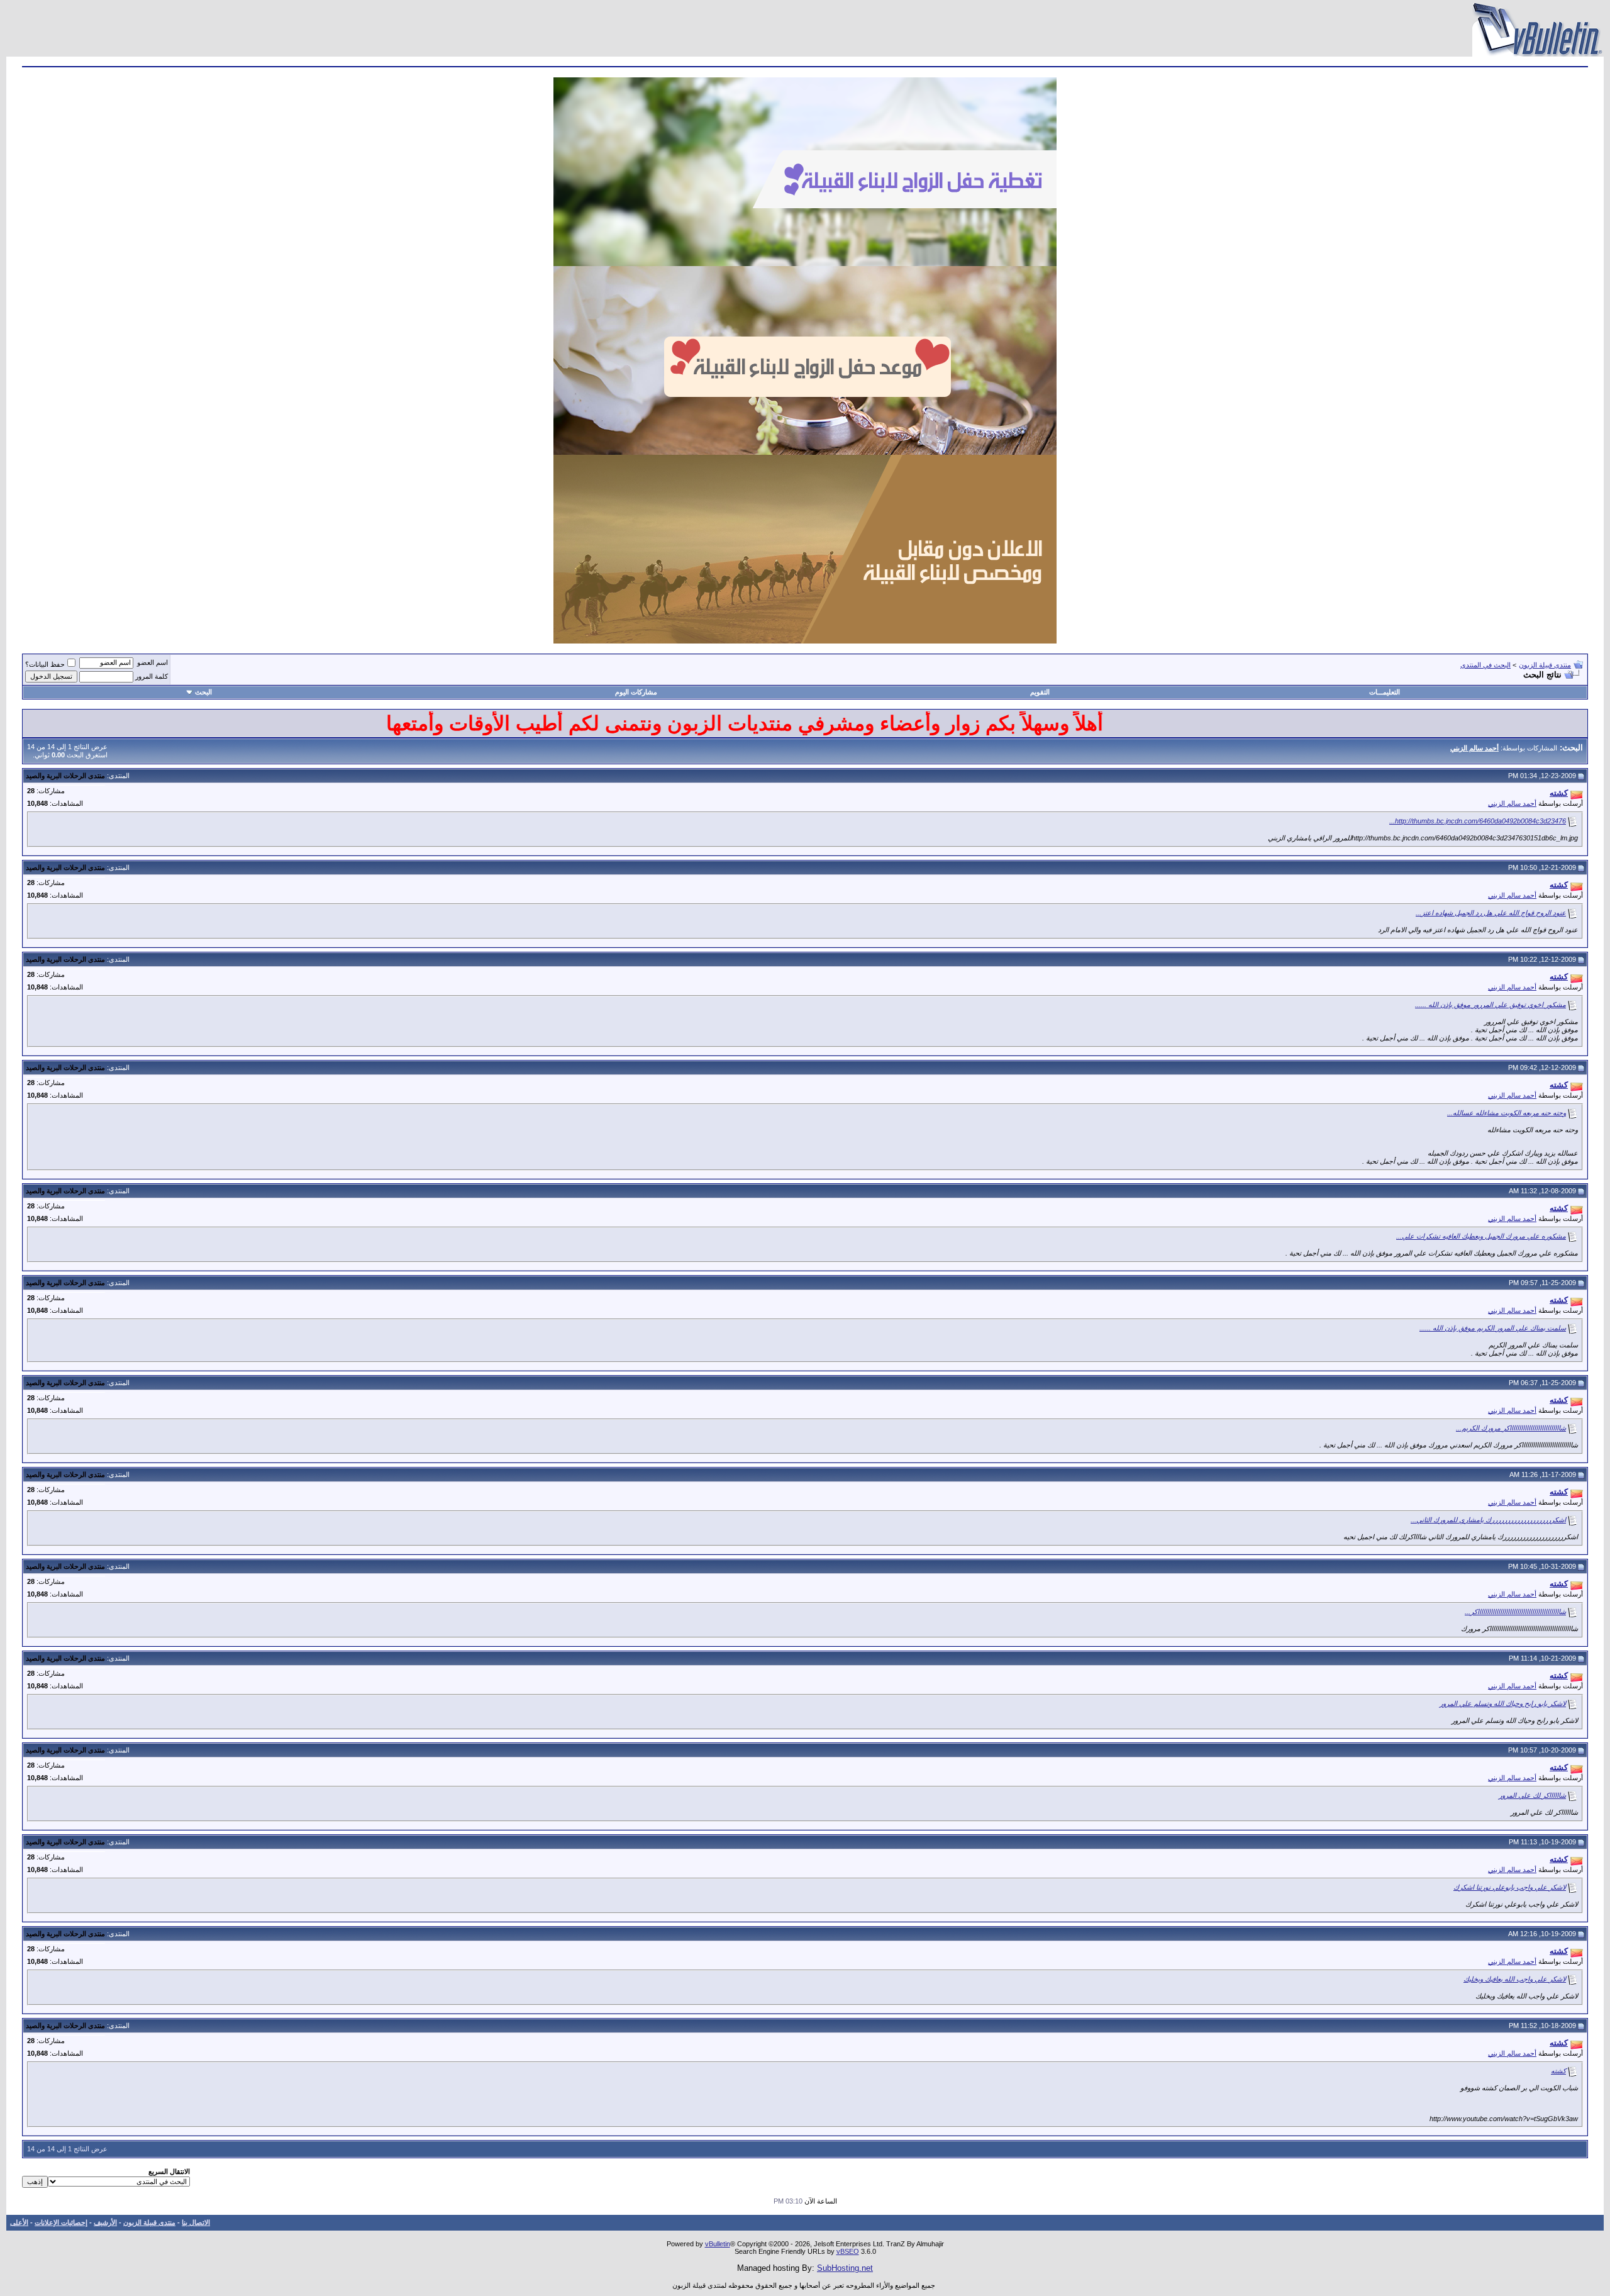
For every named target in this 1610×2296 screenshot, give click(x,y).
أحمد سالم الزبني (1512, 803)
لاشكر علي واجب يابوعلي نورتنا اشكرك (1510, 1887)
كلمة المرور (152, 676)
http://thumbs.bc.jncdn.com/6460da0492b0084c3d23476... (1478, 821)
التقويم (1040, 692)
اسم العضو (153, 662)
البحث (203, 692)
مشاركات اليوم (636, 692)
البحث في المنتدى (1485, 665)
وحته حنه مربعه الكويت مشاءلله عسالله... (1507, 1113)
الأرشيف (105, 2222)
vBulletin (718, 2244)
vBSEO (848, 2251)
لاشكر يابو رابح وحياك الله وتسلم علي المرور (1503, 1703)
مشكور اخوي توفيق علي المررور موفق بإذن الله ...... (1491, 1005)
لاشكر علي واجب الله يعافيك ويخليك (1515, 1979)
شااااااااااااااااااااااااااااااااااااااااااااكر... (1515, 1612)
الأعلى (19, 2222)
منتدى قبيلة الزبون (1545, 665)
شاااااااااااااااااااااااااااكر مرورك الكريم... (1511, 1428)
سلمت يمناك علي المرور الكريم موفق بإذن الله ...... (1493, 1328)
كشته (1558, 2071)
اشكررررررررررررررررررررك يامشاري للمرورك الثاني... (1488, 1520)
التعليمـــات (1385, 692)
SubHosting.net (845, 2268)
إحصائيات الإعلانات (61, 2222)
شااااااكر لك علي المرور (1532, 1795)
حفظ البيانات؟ (45, 664)
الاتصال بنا (196, 2222)
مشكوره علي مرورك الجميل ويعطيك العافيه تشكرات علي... (1481, 1236)
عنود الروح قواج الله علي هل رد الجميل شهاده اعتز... (1491, 913)
